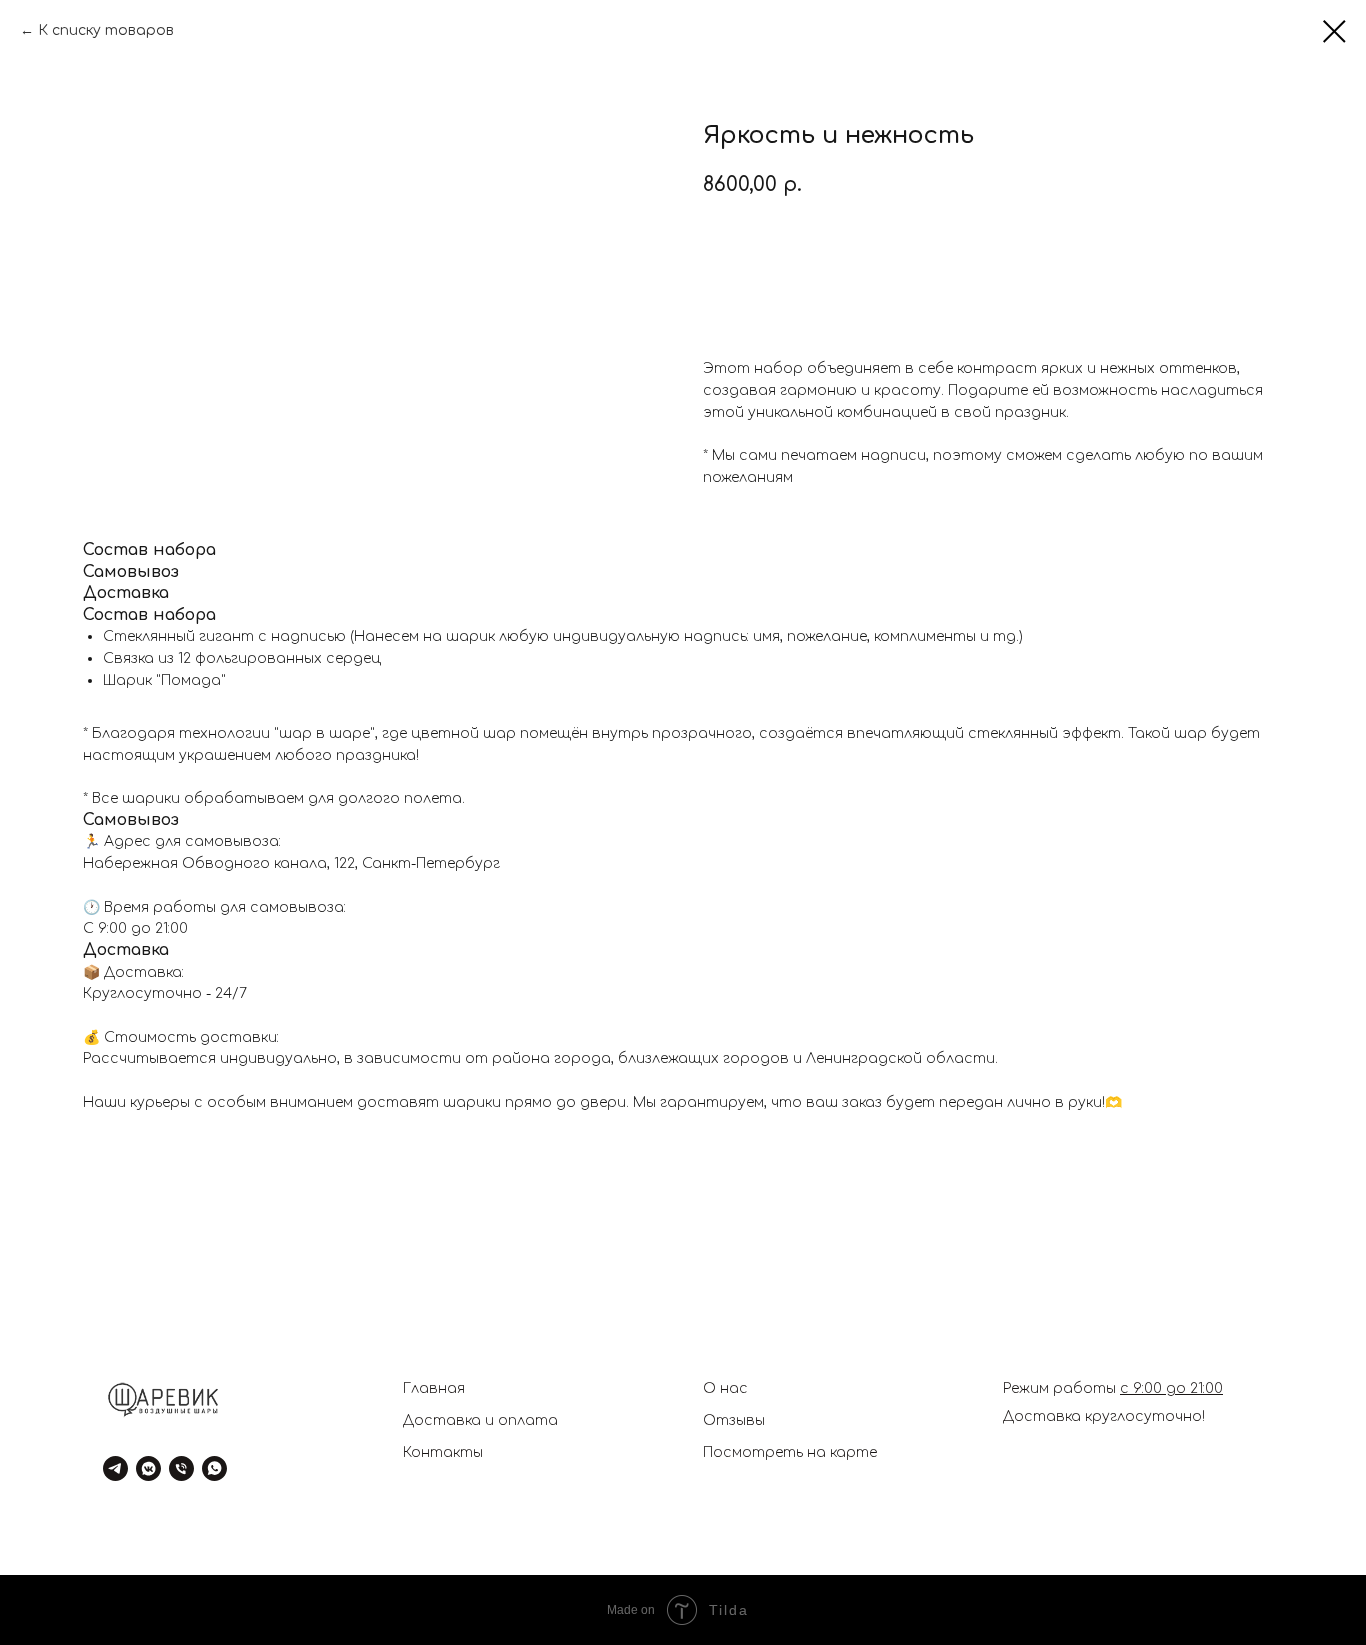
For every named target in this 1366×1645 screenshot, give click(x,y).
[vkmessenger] (148, 1468)
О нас (725, 1388)
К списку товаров (106, 30)
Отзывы (734, 1420)
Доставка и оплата (480, 1420)
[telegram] (115, 1468)
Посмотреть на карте (790, 1452)
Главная (434, 1388)
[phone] (181, 1468)
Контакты (443, 1452)
